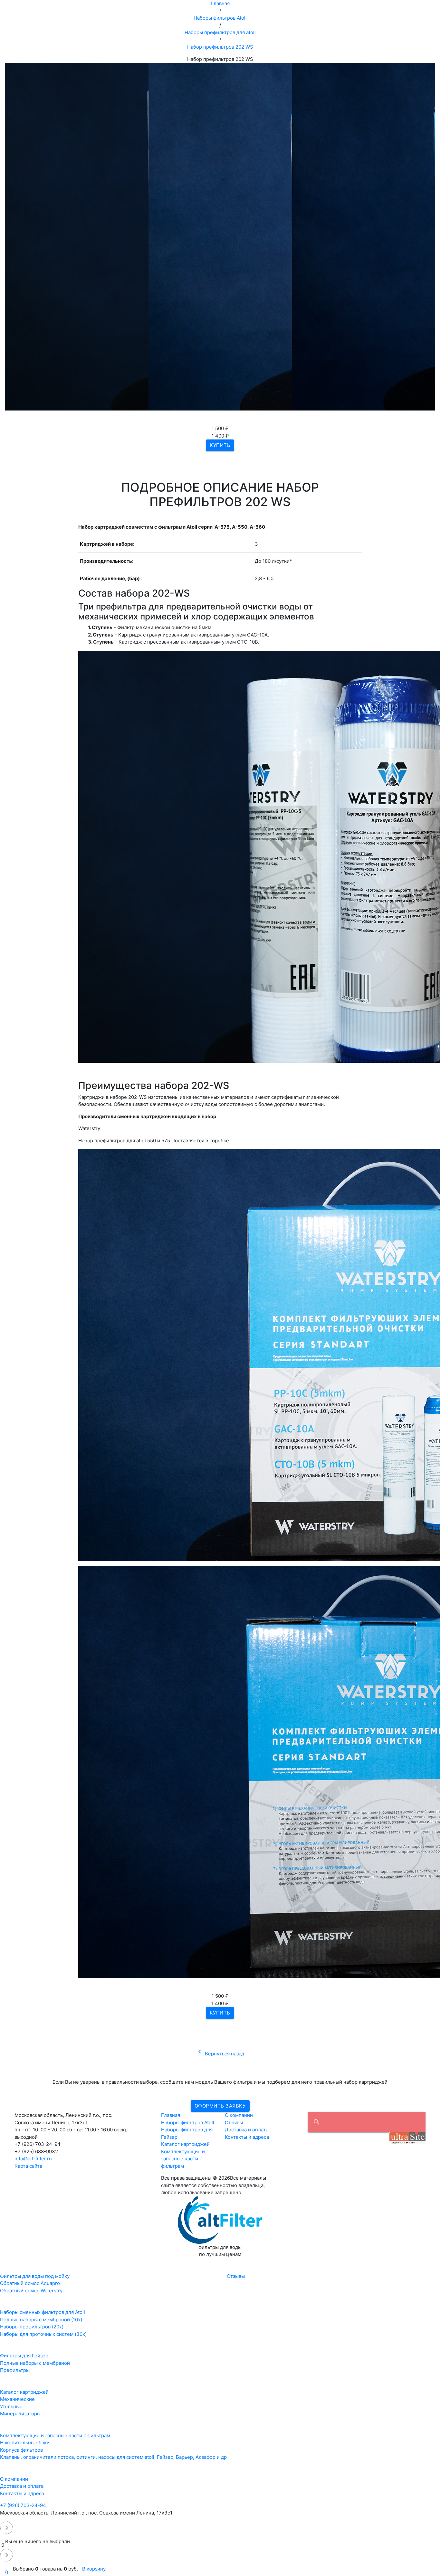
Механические (17, 2399)
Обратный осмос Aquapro (30, 2283)
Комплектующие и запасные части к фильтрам (183, 2159)
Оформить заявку (220, 2106)
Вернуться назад (220, 2054)
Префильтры (15, 2370)
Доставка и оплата (247, 2130)
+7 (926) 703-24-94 (23, 2505)
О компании (239, 2115)
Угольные (11, 2406)
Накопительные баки (25, 2443)
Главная (171, 2115)
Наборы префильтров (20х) (32, 2327)
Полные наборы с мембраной (35, 2363)
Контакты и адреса (247, 2137)
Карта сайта (28, 2166)
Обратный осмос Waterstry (31, 2291)
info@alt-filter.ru (33, 2159)
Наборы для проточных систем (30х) (43, 2334)
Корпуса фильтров (21, 2450)
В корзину (94, 2569)
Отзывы (234, 2123)
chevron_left (200, 2052)
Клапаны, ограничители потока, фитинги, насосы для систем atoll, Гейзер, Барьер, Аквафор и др (113, 2457)
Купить (220, 445)
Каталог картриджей (185, 2144)
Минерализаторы (20, 2414)
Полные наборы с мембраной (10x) (41, 2320)
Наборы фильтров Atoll (188, 2123)
